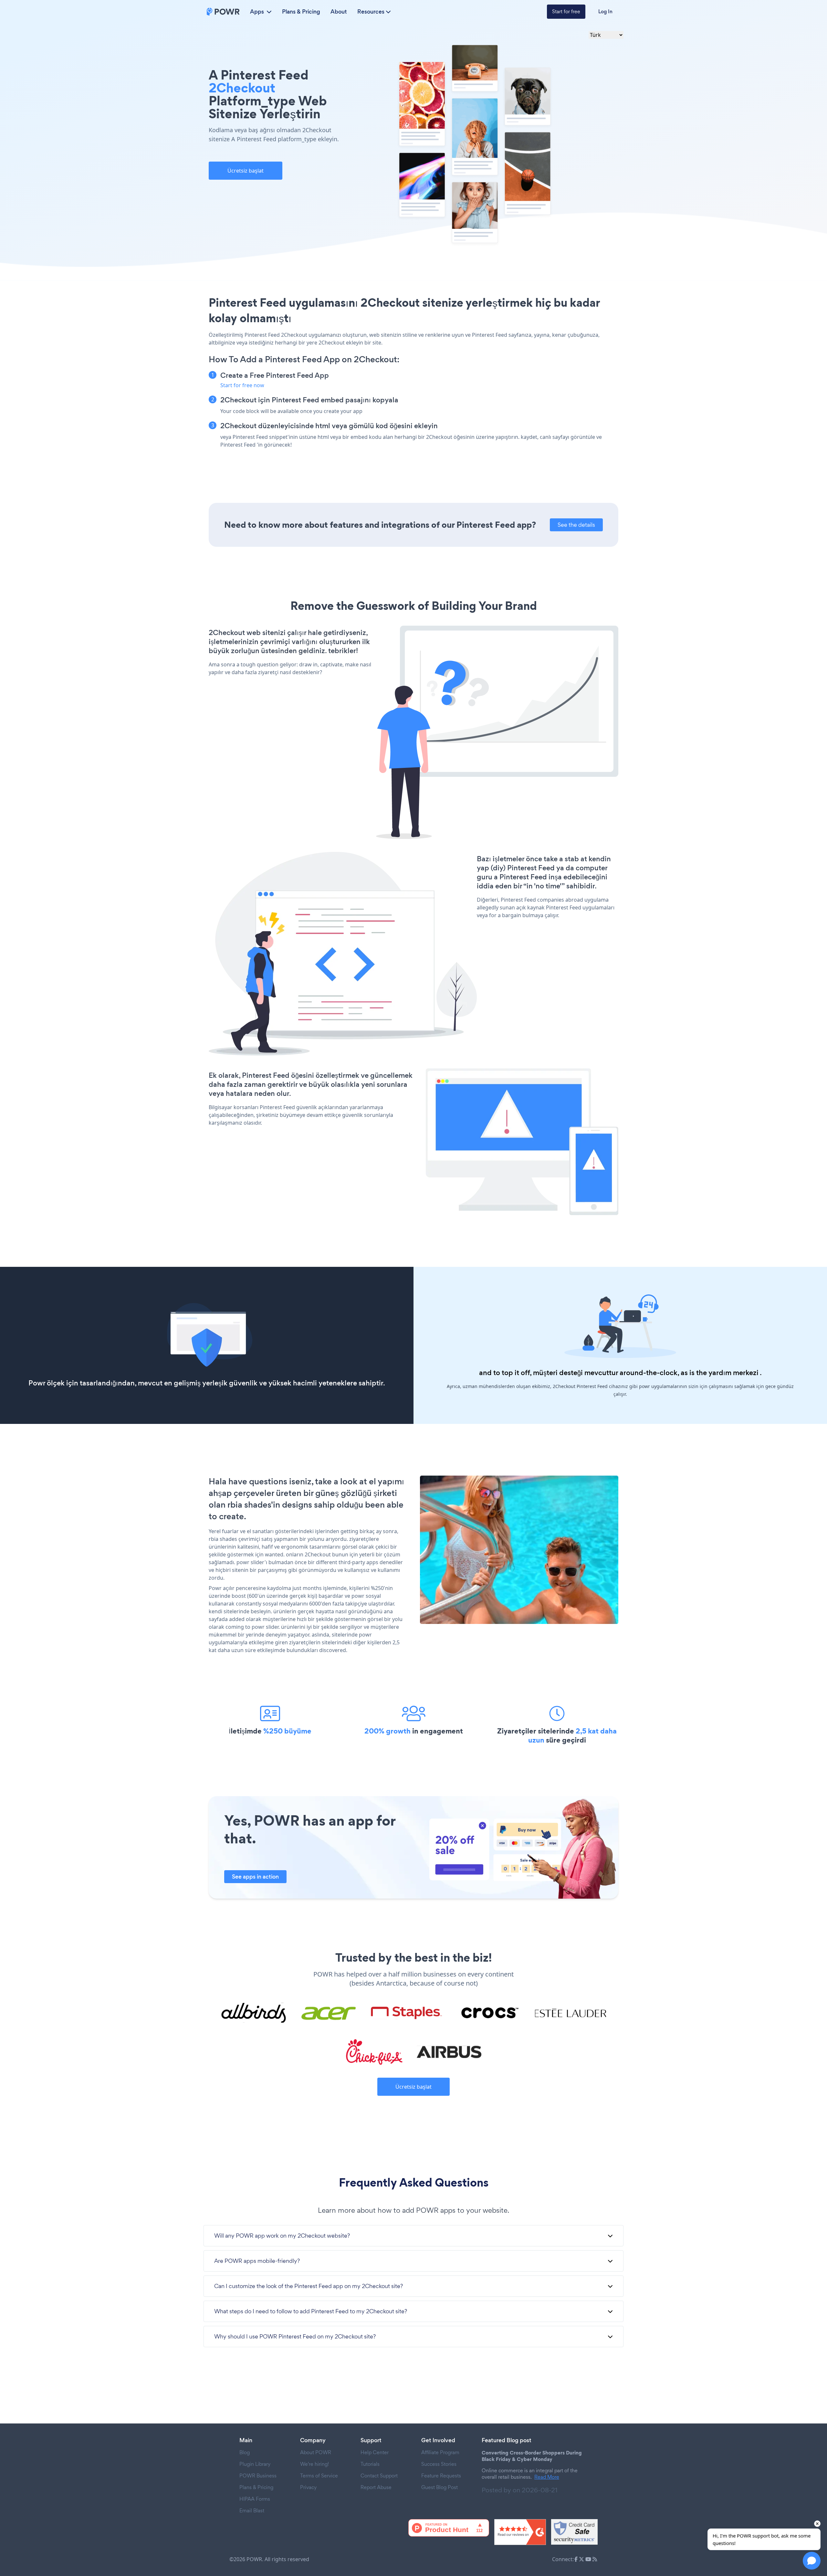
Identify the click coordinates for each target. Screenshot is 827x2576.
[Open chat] (812, 2561)
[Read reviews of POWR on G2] (520, 2532)
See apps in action (255, 1877)
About (339, 12)
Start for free (566, 11)
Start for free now (242, 385)
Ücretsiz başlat (246, 171)
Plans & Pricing (301, 12)
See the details (576, 525)
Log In (605, 11)
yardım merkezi (733, 1373)
